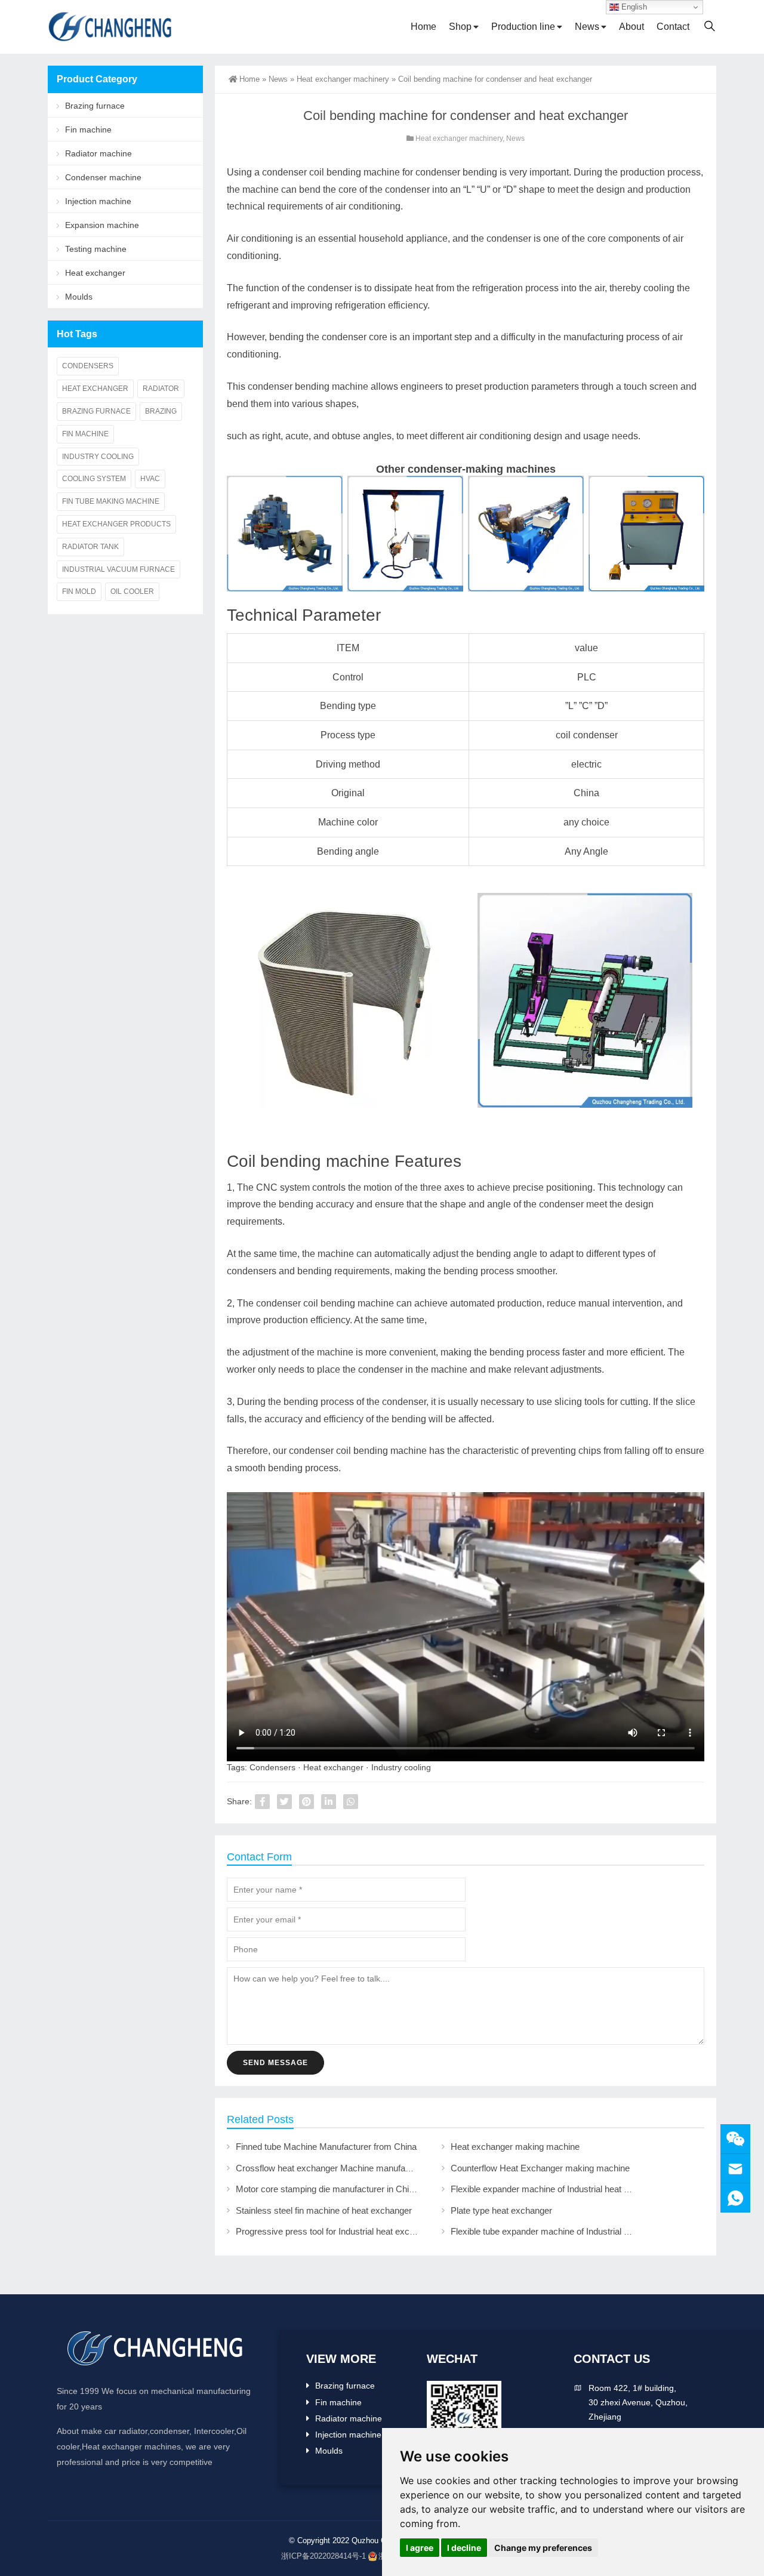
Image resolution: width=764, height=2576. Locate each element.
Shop (460, 27)
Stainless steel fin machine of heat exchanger (324, 2210)
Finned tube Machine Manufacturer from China (326, 2147)
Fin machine (88, 130)
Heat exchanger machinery (343, 79)
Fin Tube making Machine (111, 501)
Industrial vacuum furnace (118, 569)
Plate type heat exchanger (501, 2210)
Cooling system (94, 479)
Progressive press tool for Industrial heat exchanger (336, 2231)
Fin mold (79, 591)
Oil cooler (132, 591)
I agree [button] (420, 2548)
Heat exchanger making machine (515, 2147)
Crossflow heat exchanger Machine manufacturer (332, 2168)
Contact (673, 27)
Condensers (272, 1767)
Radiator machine (98, 153)
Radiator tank (90, 547)
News (587, 27)
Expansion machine (102, 225)
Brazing (161, 411)
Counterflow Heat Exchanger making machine (540, 2168)
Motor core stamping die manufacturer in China (327, 2189)
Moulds (79, 297)
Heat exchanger (333, 1767)
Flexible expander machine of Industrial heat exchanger (558, 2189)
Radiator (161, 389)
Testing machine (96, 249)
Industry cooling (401, 1767)
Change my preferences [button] (543, 2548)
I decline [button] (464, 2548)
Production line (523, 27)
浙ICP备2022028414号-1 (324, 2556)
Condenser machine (103, 177)
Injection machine (98, 201)
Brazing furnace (95, 106)
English (633, 7)
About (631, 27)
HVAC (150, 479)
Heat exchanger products (116, 524)
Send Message (275, 2063)
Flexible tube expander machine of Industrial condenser (558, 2231)
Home (423, 27)
